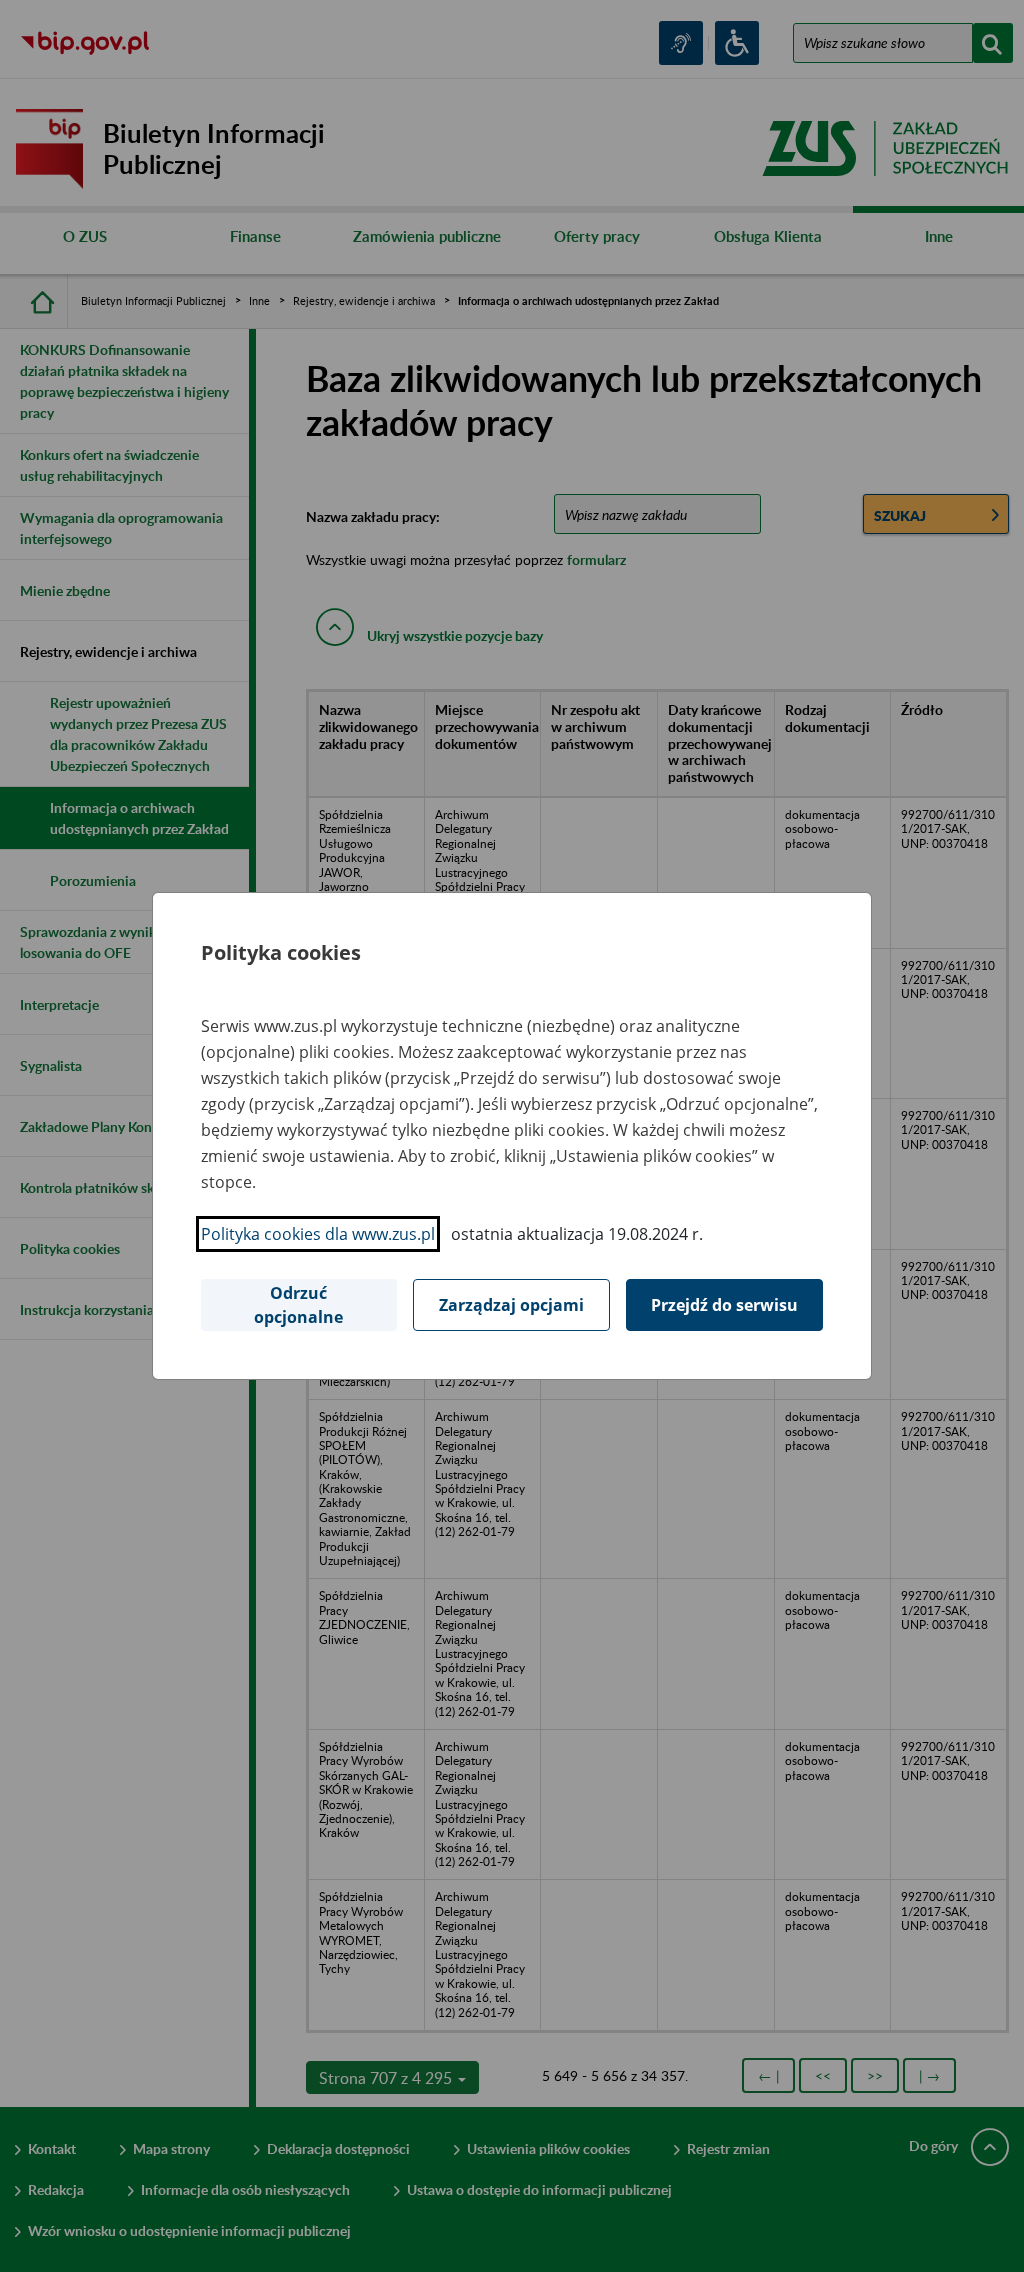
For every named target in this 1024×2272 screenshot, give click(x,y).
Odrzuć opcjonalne (298, 1305)
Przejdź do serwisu (724, 1305)
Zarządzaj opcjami (511, 1305)
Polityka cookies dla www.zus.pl (318, 1234)
